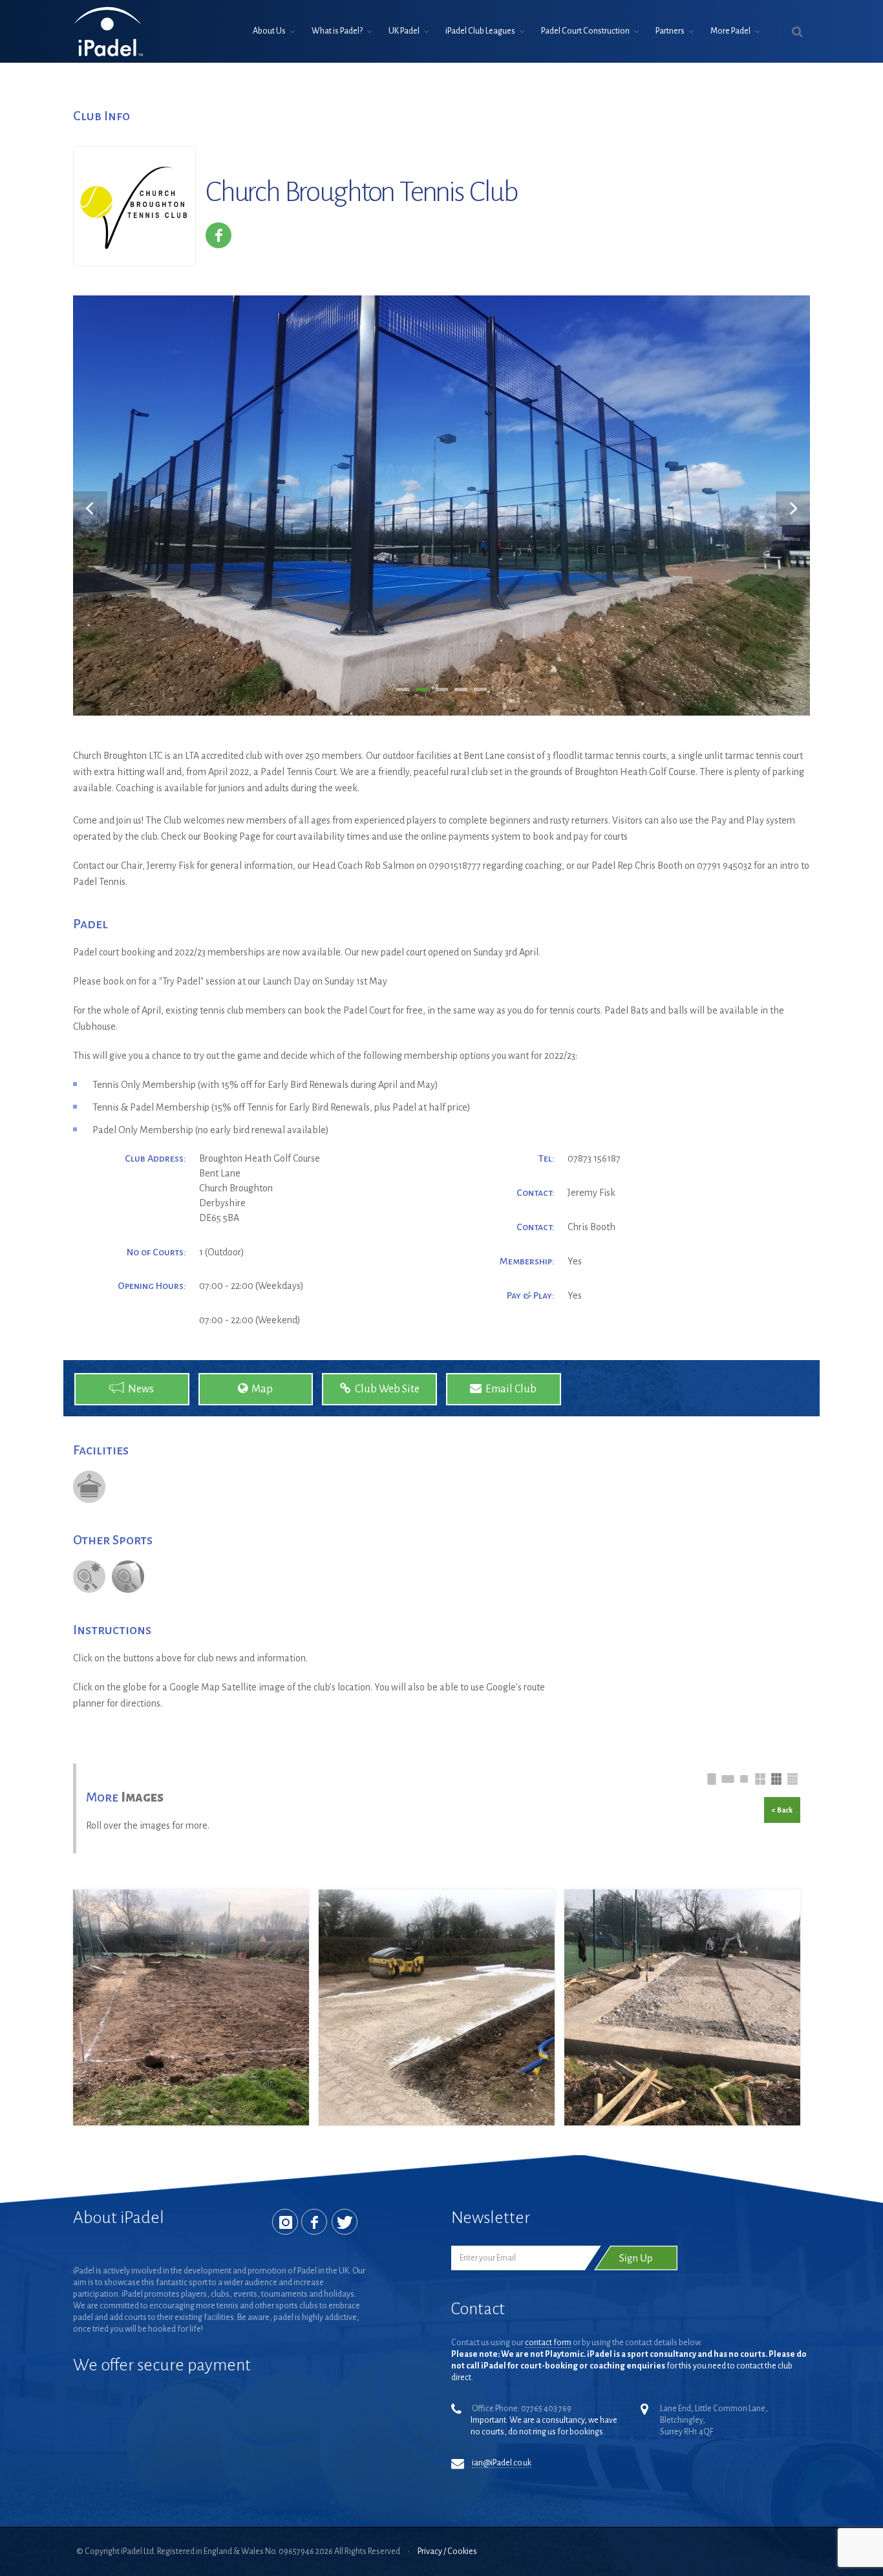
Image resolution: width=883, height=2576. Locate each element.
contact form (548, 2343)
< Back (782, 1810)
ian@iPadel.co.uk (502, 2463)
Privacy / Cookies (447, 2551)
